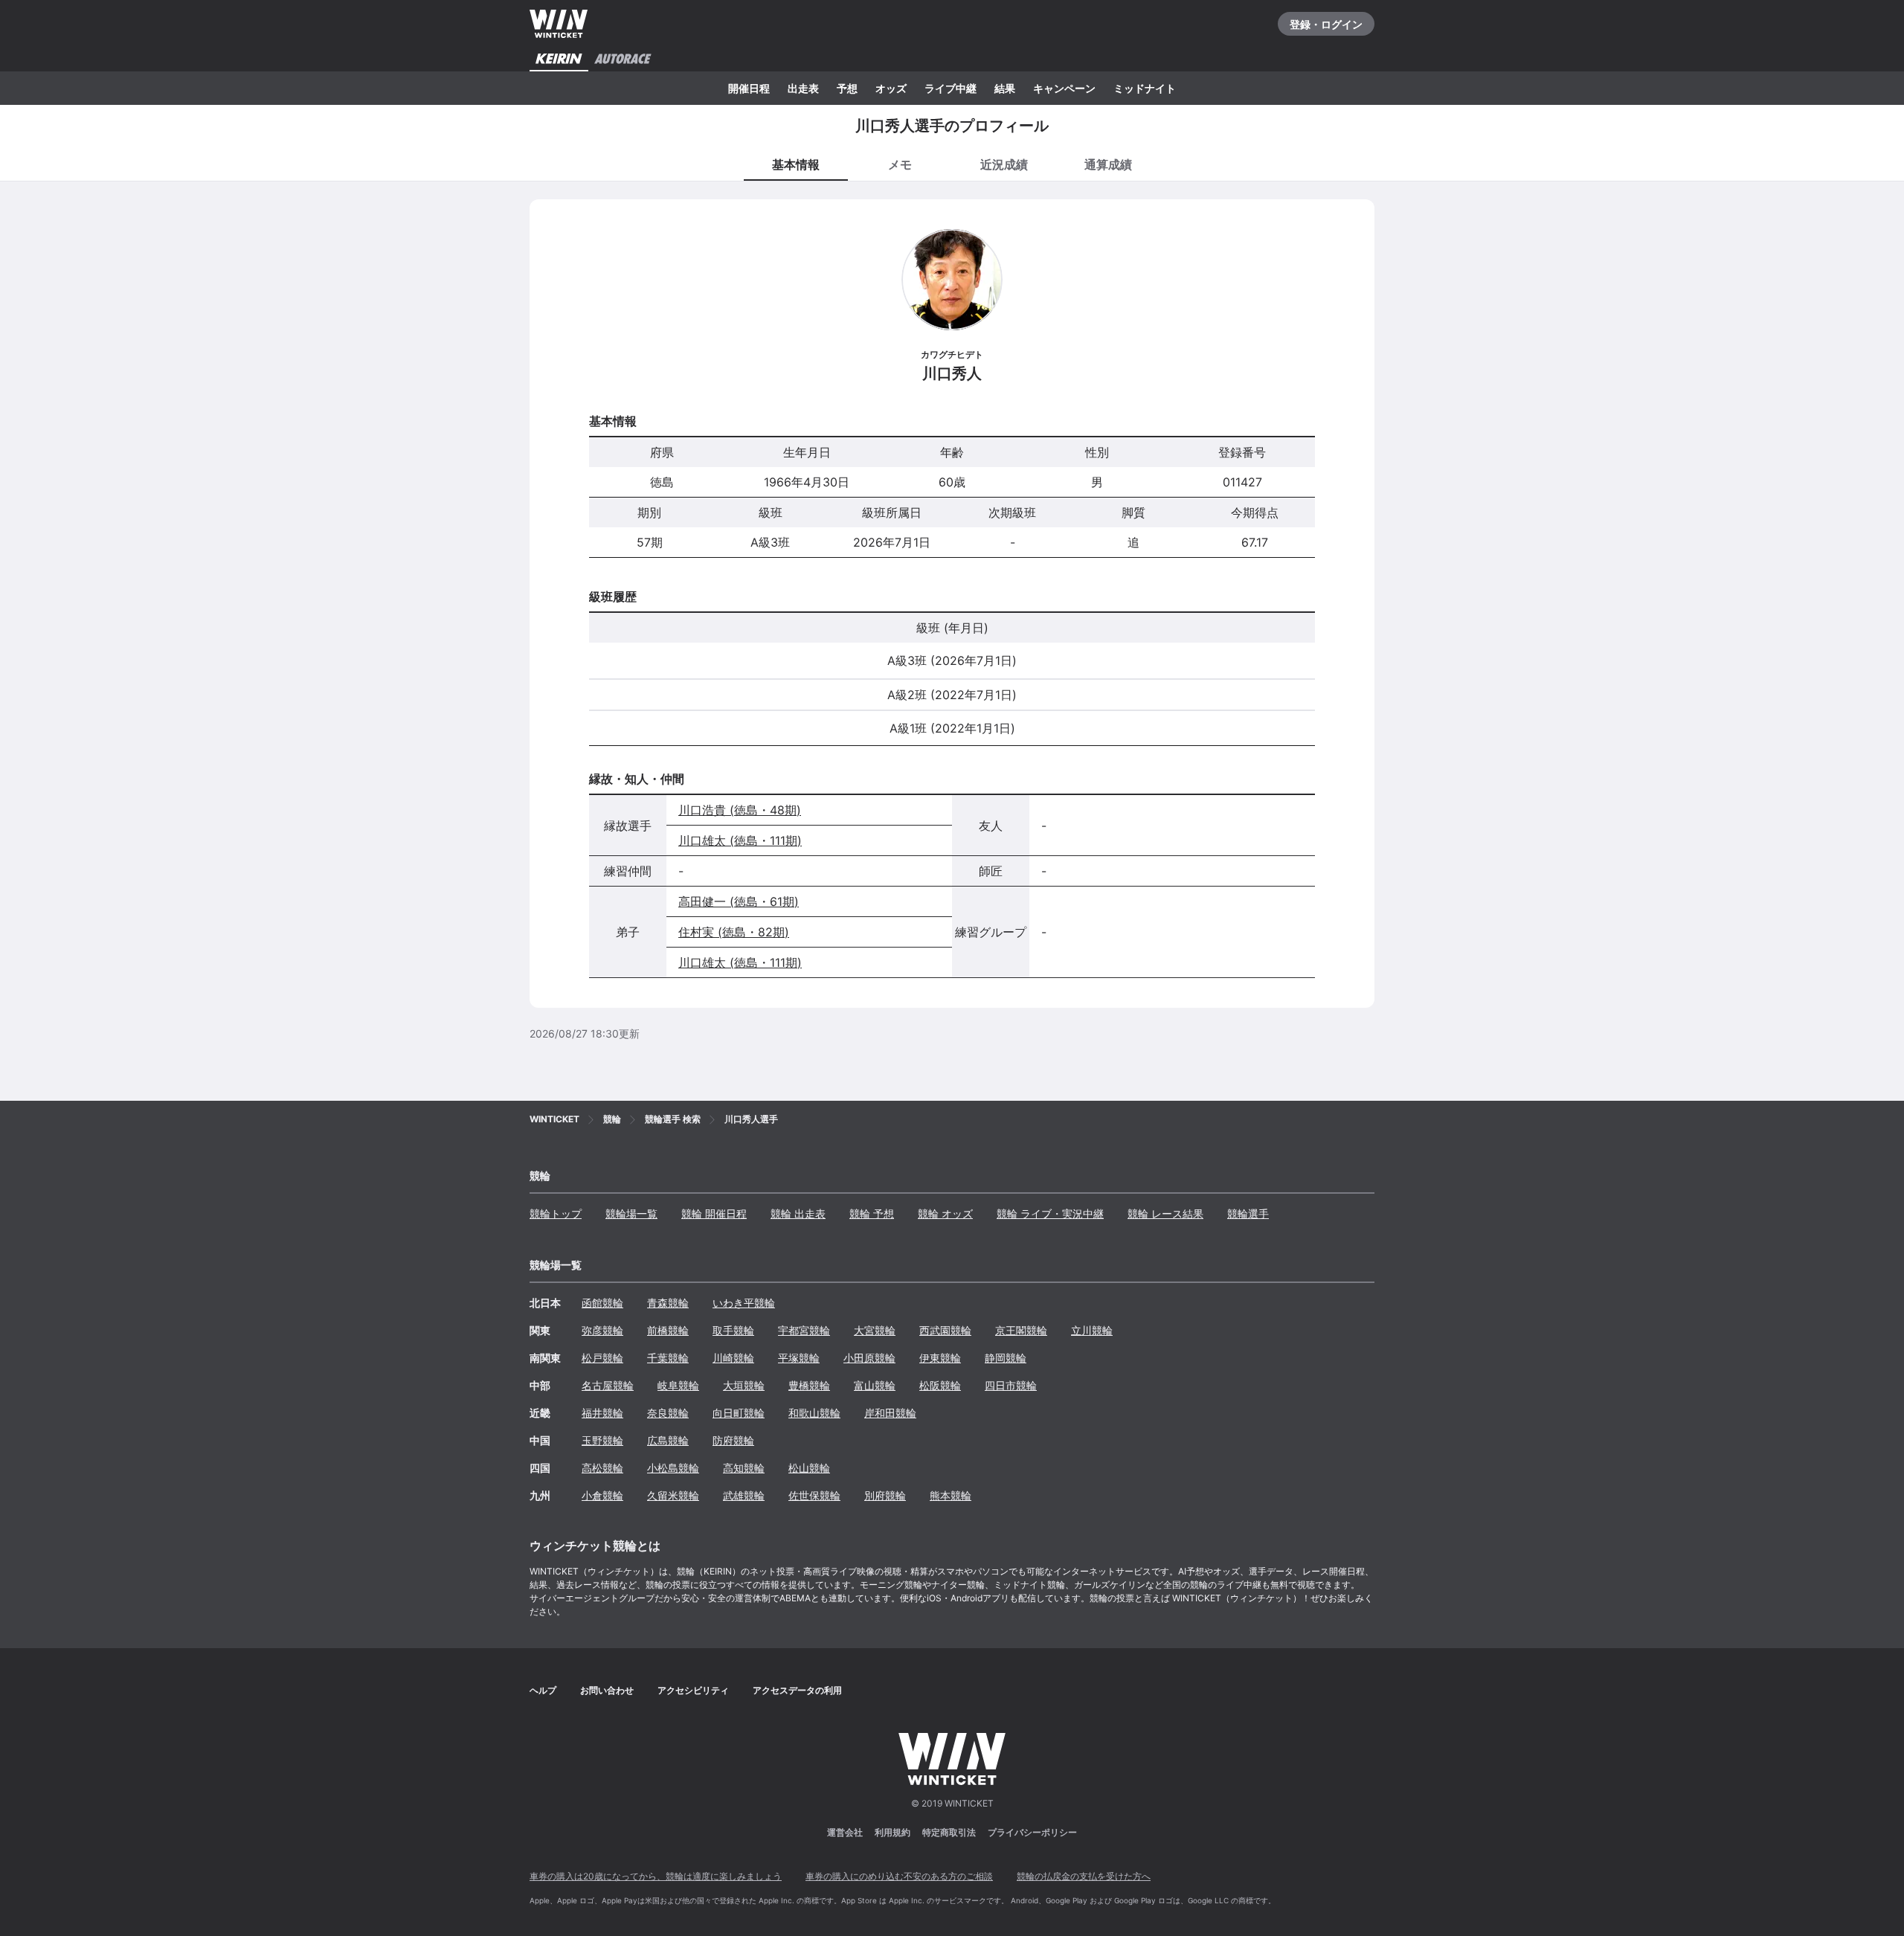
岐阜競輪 (678, 1385)
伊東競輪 (940, 1358)
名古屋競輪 (608, 1385)
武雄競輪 (744, 1495)
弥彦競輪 (602, 1330)
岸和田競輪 (890, 1413)
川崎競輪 (733, 1358)
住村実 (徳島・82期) (734, 932)
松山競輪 (809, 1468)
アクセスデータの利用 (797, 1690)
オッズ (891, 88)
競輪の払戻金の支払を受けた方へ (1084, 1876)
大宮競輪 (875, 1330)
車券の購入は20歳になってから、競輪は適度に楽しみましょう (656, 1876)
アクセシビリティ (693, 1690)
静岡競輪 (1006, 1358)
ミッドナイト (1145, 88)
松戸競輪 (602, 1358)
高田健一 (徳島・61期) (739, 901)
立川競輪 (1092, 1330)
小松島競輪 (673, 1468)
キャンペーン (1064, 88)
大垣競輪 (744, 1385)
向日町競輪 (739, 1413)
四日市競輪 (1011, 1385)
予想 (847, 88)
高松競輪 (602, 1468)
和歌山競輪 (814, 1413)
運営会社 (845, 1832)
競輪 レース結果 (1165, 1213)
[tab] (900, 164)
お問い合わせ (607, 1690)
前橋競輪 (668, 1330)
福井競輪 (602, 1413)
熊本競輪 (951, 1495)
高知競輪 (744, 1468)
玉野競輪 (602, 1440)
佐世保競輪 (814, 1495)
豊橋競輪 (809, 1385)
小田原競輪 (869, 1358)
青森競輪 (668, 1303)
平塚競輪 (799, 1358)
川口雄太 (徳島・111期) (740, 840)
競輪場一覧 (631, 1213)
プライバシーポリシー (1032, 1832)
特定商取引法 (949, 1832)
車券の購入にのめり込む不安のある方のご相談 (899, 1876)
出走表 (803, 88)
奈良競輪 (668, 1413)
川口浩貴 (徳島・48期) (740, 810)
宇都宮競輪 (804, 1330)
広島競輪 (668, 1440)
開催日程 (749, 88)
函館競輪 (602, 1303)
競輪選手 (1248, 1213)
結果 (1005, 88)
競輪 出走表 (798, 1213)
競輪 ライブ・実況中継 (1050, 1213)
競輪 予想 (872, 1213)
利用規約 (892, 1832)
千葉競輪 (668, 1358)
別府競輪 (885, 1495)
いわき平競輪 (744, 1303)
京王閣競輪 (1021, 1330)
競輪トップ (556, 1213)
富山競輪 (875, 1385)
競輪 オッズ (945, 1213)
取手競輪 (733, 1330)
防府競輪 (733, 1440)
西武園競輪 (945, 1330)
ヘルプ (543, 1690)
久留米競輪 (673, 1495)
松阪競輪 (940, 1385)
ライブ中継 (951, 88)
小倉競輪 (602, 1495)
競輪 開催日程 (714, 1213)
